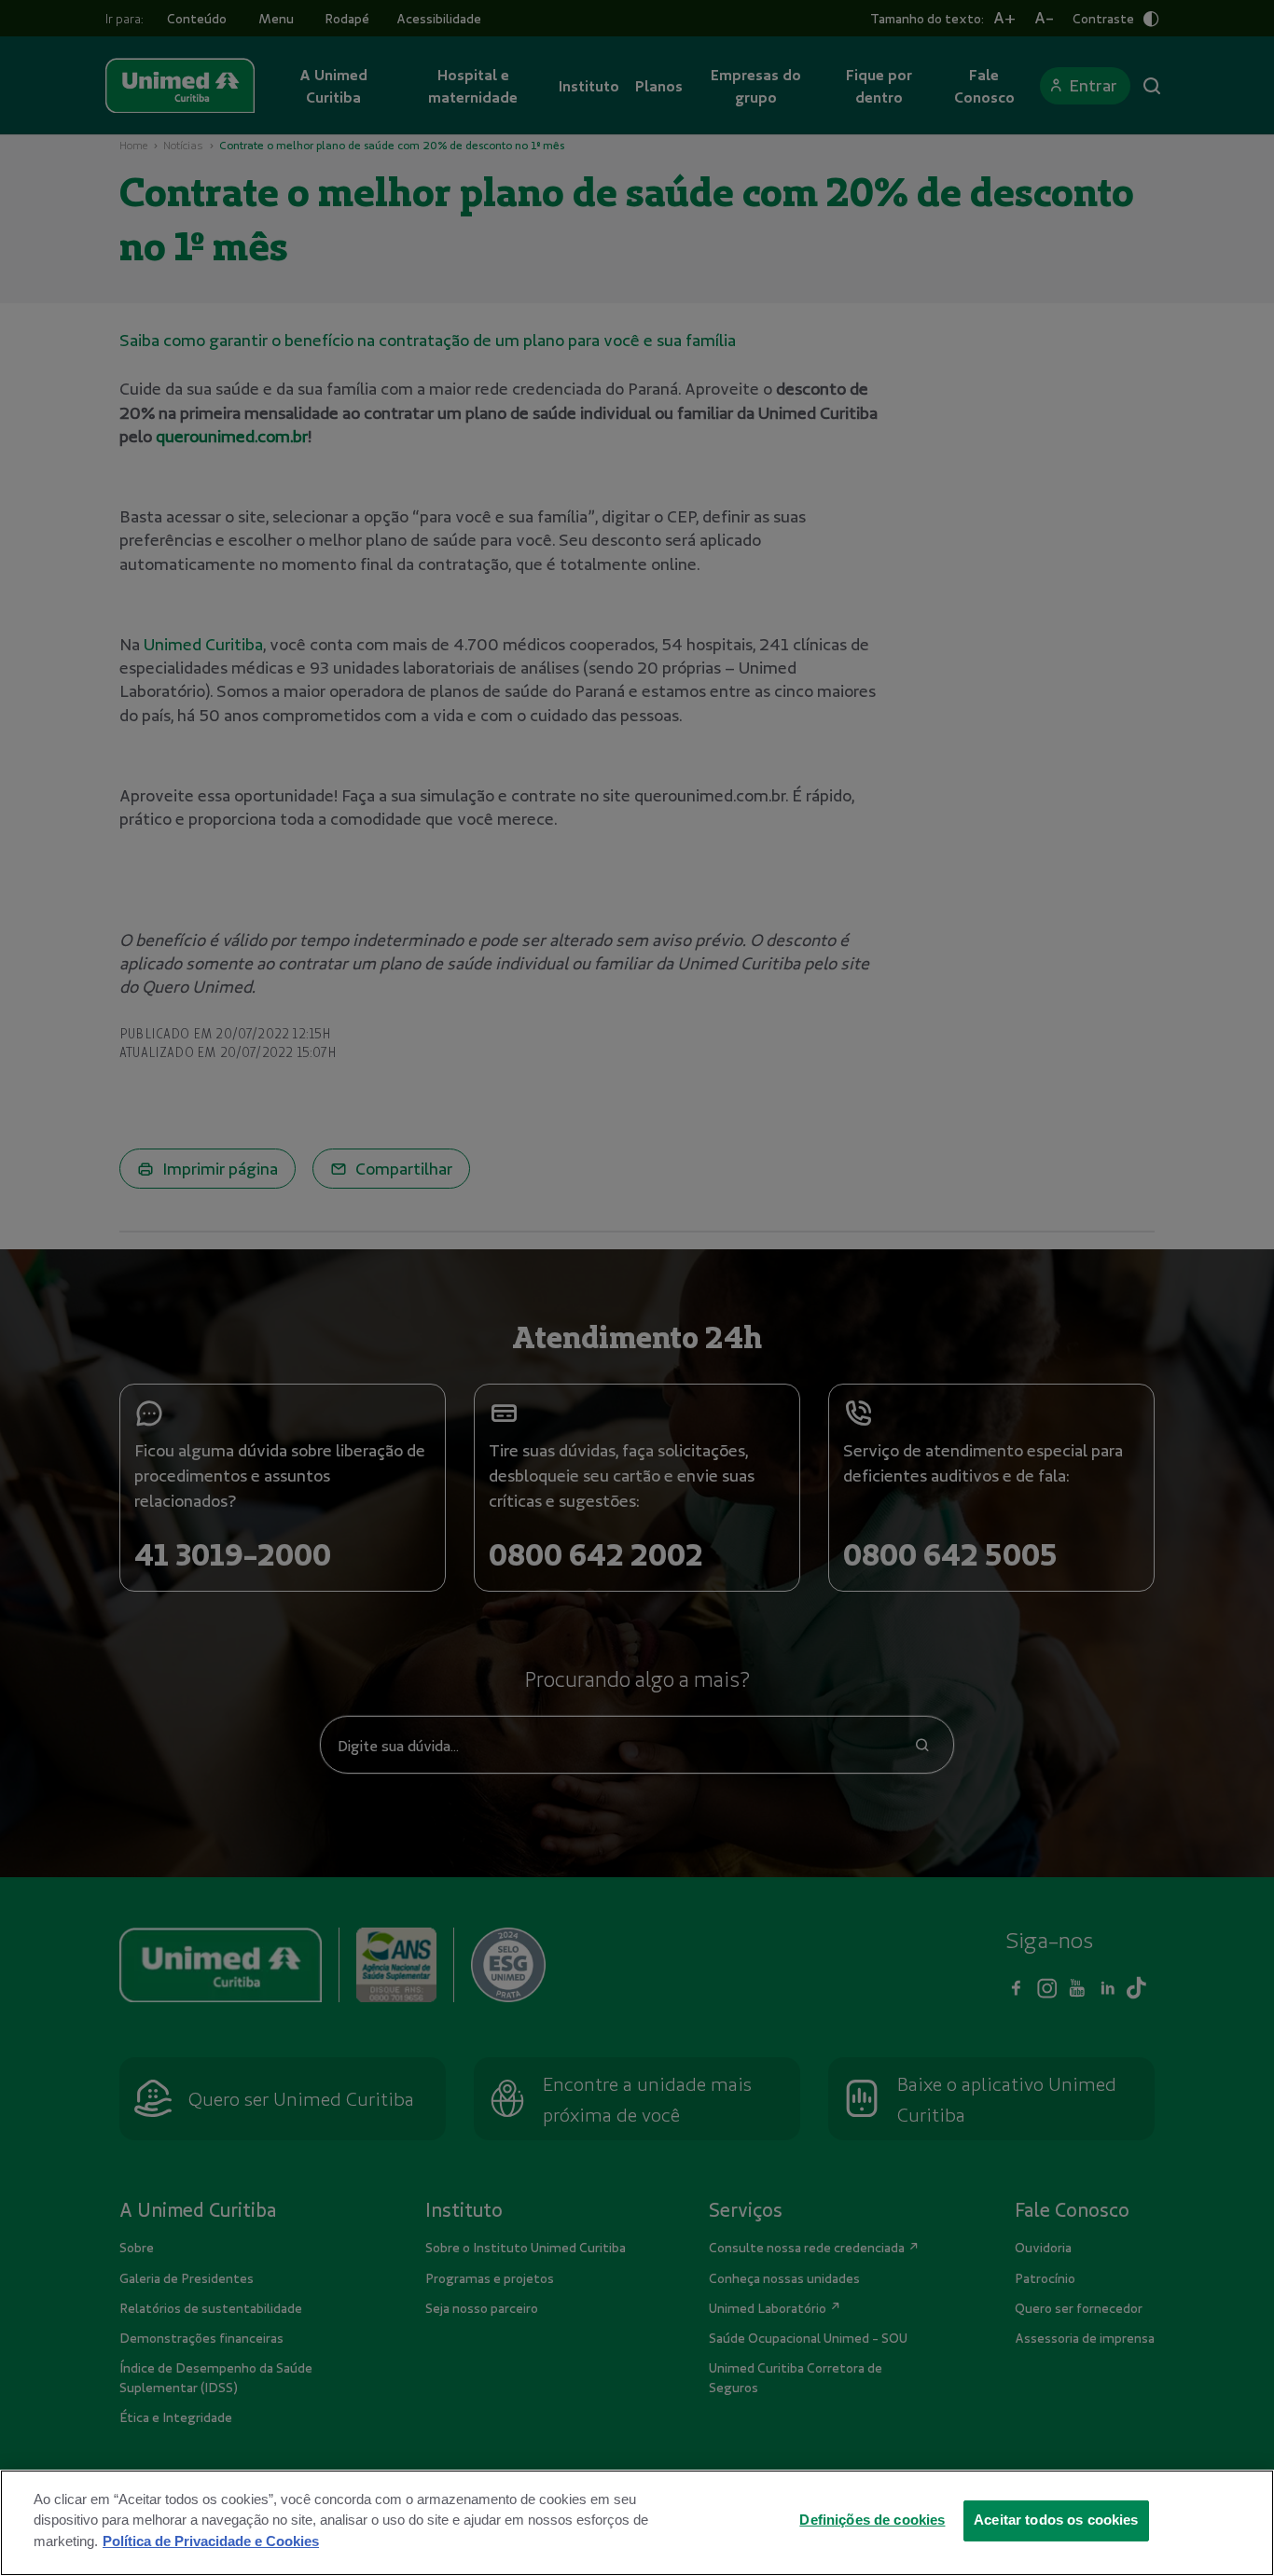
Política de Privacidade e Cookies (211, 2541)
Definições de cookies (872, 2520)
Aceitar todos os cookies (1056, 2520)
